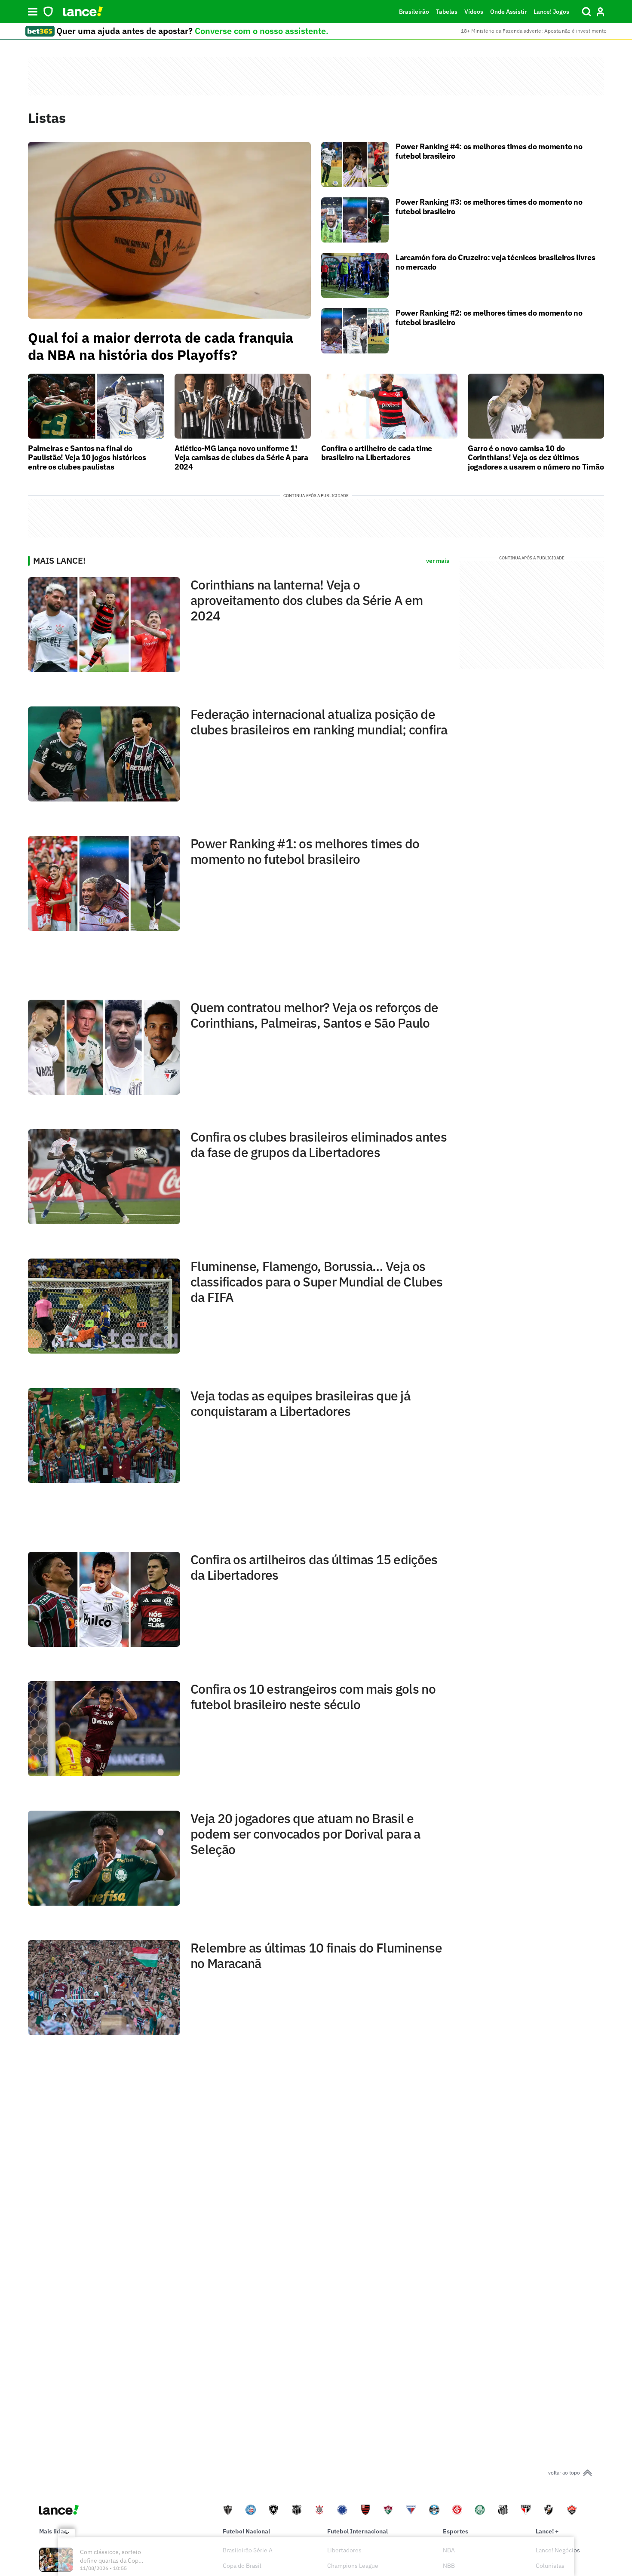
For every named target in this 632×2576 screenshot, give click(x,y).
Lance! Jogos (551, 12)
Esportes (456, 2531)
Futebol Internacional (357, 2531)
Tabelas (447, 12)
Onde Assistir (508, 12)
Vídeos (474, 12)
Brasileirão (414, 12)
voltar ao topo (564, 2473)
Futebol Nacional (246, 2531)
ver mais (438, 561)
